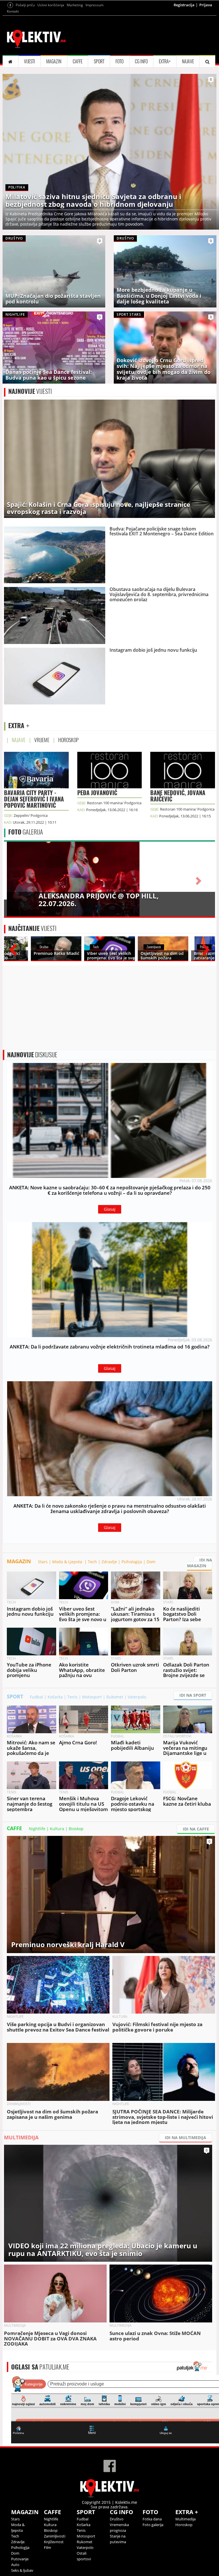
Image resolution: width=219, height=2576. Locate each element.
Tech (92, 1562)
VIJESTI (30, 61)
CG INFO (141, 61)
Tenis (72, 1697)
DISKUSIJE (32, 1055)
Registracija (184, 5)
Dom (151, 1562)
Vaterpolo (137, 1697)
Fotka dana (152, 2519)
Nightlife (37, 1829)
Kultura (57, 1829)
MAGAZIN (54, 61)
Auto (15, 2565)
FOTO (119, 61)
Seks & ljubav (22, 2570)
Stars (43, 1562)
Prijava (206, 5)
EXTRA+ (165, 61)
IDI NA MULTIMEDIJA (185, 2137)
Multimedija (185, 2519)
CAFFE (78, 61)
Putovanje (20, 2559)
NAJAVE (188, 61)
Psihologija (132, 1562)
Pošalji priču (25, 5)
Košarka (55, 1697)
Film (47, 2547)
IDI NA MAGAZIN (200, 1563)
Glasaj (110, 1209)
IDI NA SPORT (193, 1695)
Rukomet (115, 1697)
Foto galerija (153, 2525)
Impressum (95, 5)
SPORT (99, 61)
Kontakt (13, 11)
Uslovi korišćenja (51, 5)
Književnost (54, 2542)
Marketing (75, 5)
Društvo (117, 2519)
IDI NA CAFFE (196, 1829)
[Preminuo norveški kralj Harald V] (111, 1894)
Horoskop (184, 2525)
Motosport (92, 1697)
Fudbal (36, 1697)
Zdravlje (109, 1562)
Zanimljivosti (55, 2536)
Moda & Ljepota (68, 1562)
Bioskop (76, 1829)
